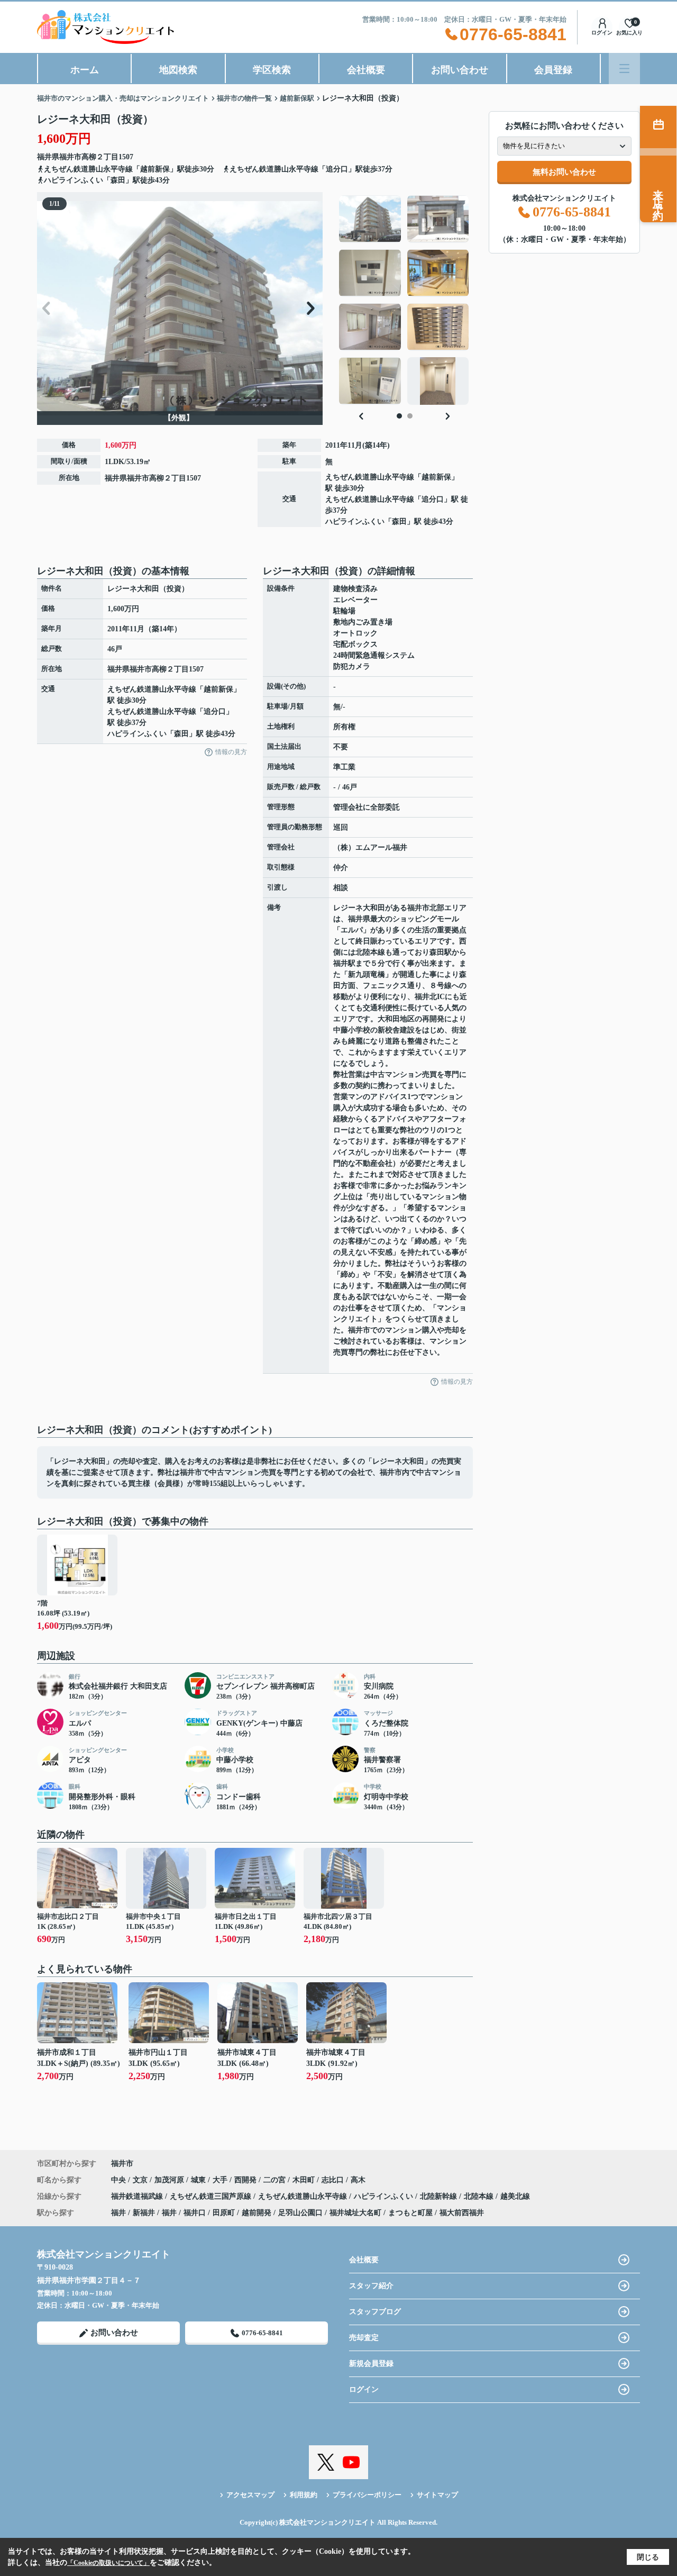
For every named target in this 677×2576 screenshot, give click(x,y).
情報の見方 (231, 752)
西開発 (246, 2180)
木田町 (305, 2180)
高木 (358, 2180)
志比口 (334, 2180)
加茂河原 (170, 2180)
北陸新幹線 (440, 2196)
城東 (199, 2180)
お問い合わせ (460, 70)
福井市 (70, 157)
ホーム (85, 70)
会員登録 (553, 70)
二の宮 (276, 2180)
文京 (141, 2180)
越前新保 (436, 477)
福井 (118, 2213)
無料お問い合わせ (564, 172)
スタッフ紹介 (371, 2286)
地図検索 (178, 70)
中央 (120, 2180)
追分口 (433, 499)
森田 (399, 521)
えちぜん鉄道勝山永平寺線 (370, 477)
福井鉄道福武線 (138, 2196)
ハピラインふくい (355, 521)
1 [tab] (399, 416)
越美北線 (515, 2196)
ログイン (602, 33)
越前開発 (257, 2213)
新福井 (144, 2213)
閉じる (648, 2557)
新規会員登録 (371, 2364)
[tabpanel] (404, 300)
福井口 (195, 2213)
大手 (221, 2180)
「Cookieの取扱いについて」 (108, 2563)
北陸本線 (480, 2196)
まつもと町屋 (410, 2213)
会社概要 (366, 70)
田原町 (224, 2213)
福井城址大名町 (355, 2213)
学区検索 (272, 70)
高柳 (89, 157)
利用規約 (304, 2495)
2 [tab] (410, 416)
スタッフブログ (375, 2312)
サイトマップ (437, 2495)
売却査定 (364, 2338)
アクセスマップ (250, 2495)
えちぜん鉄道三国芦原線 (212, 2196)
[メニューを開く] (624, 69)
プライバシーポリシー (367, 2495)
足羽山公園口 (300, 2213)
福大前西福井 (462, 2213)
